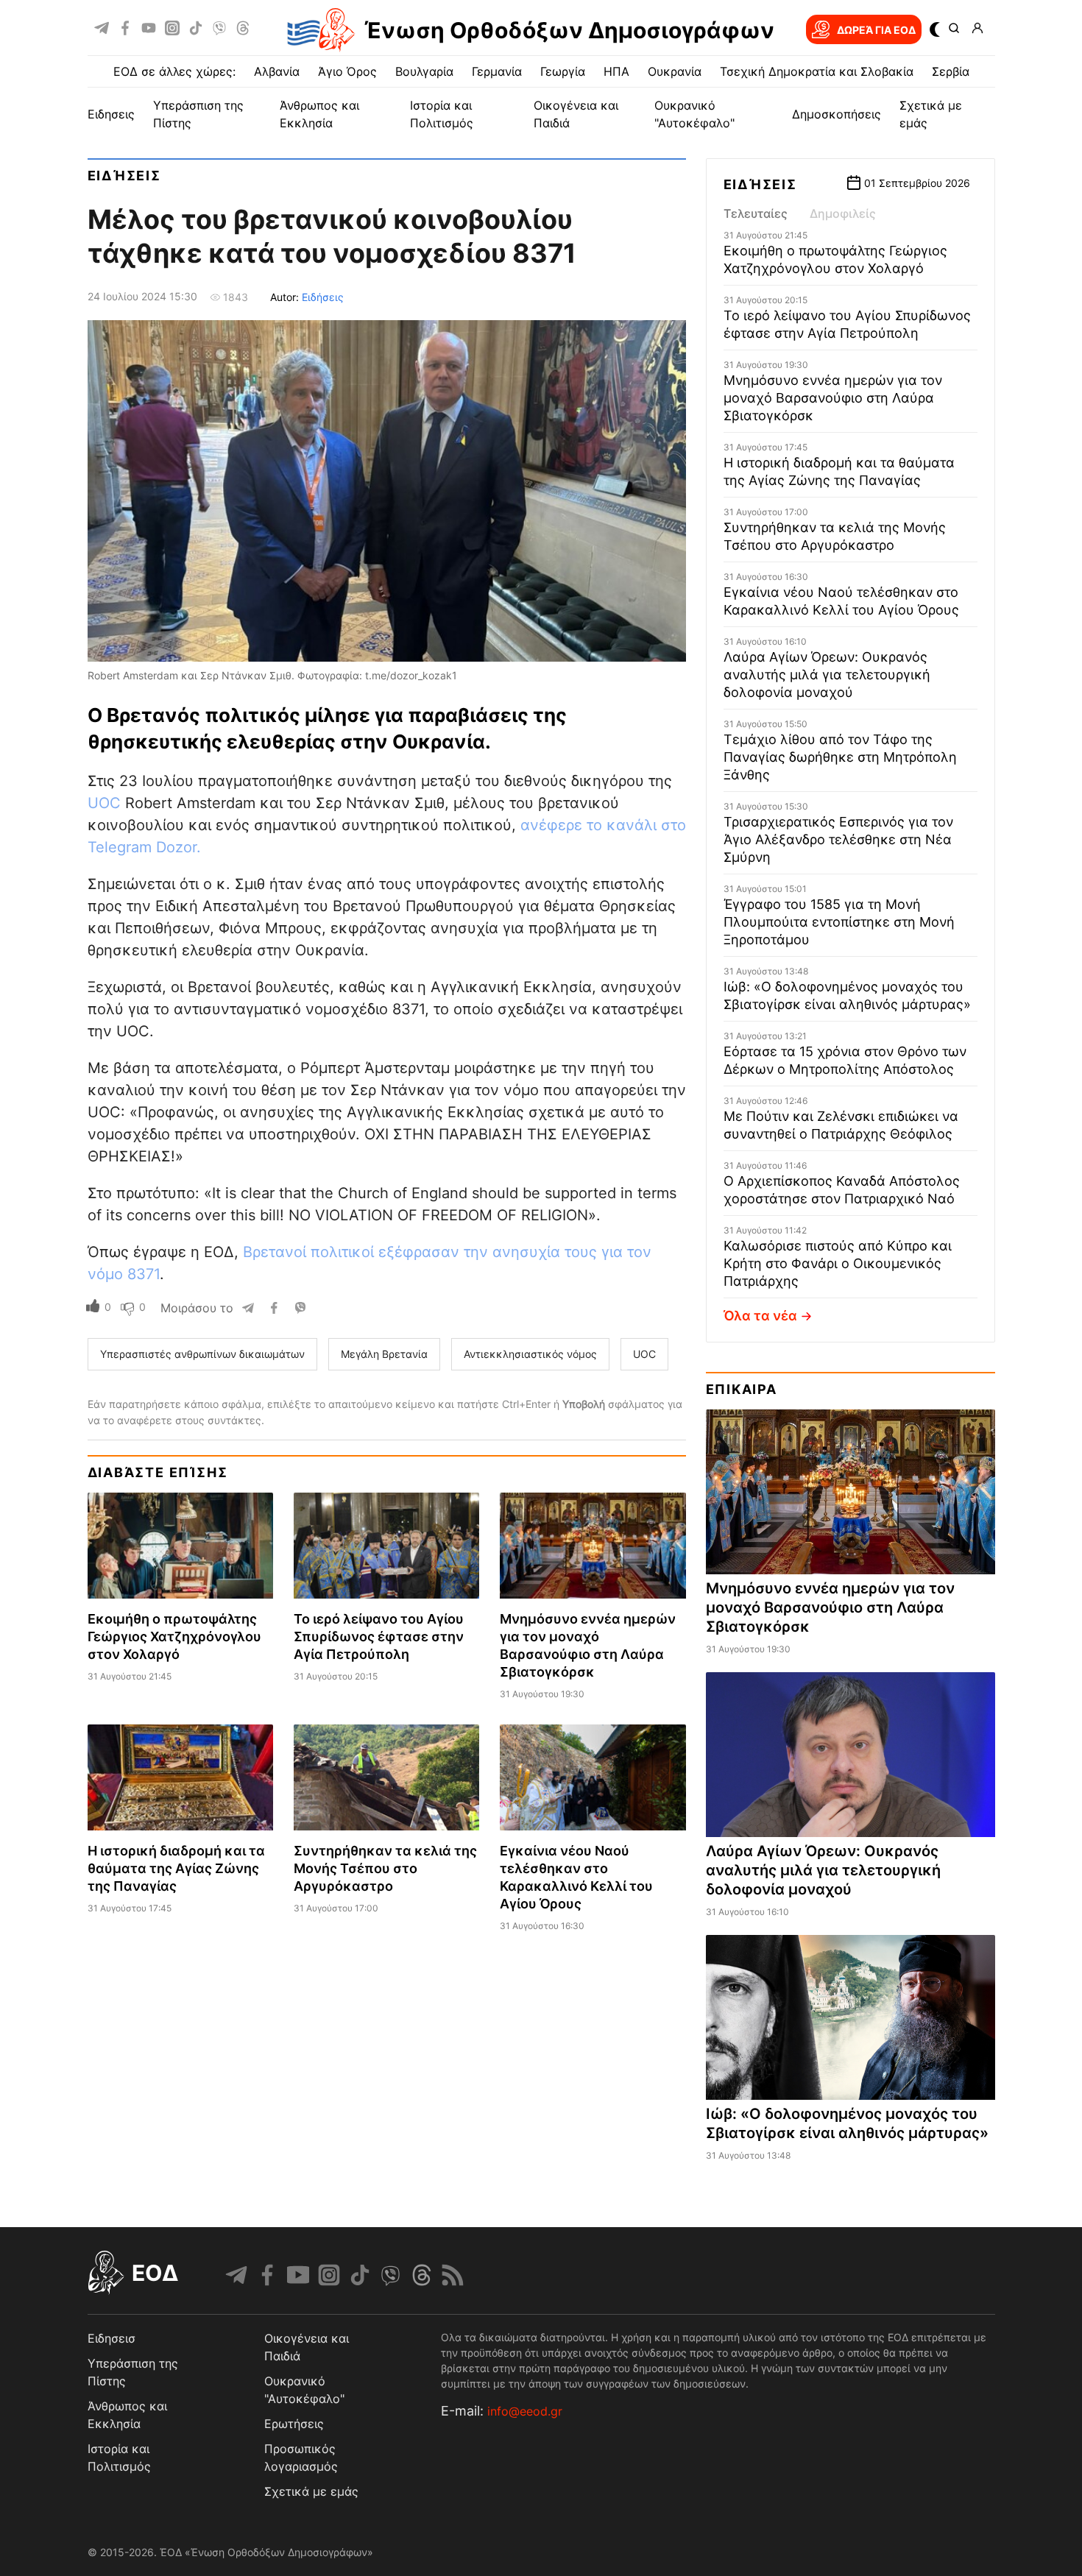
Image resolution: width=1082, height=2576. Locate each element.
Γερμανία (497, 71)
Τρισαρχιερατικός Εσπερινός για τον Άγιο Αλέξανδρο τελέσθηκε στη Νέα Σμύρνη (838, 839)
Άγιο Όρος (347, 71)
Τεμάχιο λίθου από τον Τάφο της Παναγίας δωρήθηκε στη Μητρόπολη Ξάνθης (840, 757)
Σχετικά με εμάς (311, 2491)
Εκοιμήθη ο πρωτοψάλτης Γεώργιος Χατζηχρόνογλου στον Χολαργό (174, 1636)
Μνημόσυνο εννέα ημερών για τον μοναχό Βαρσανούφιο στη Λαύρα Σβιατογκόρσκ (833, 398)
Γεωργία (563, 71)
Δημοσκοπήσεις (837, 114)
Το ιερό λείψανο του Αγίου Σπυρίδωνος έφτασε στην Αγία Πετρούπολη (379, 1636)
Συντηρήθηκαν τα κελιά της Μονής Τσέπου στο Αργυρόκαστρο (385, 1868)
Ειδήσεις (124, 176)
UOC (104, 803)
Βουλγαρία (424, 71)
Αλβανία (277, 71)
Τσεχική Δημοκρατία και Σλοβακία (817, 71)
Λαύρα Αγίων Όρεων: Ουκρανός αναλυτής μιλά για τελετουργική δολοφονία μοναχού (827, 675)
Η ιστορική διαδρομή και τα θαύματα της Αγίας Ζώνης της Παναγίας (176, 1868)
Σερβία (951, 71)
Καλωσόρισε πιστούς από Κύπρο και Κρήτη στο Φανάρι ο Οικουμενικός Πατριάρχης (838, 1263)
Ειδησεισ (112, 2338)
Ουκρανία (675, 71)
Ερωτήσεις (294, 2424)
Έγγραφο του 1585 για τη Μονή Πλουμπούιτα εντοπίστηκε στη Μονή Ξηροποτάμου (839, 922)
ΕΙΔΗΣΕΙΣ (111, 114)
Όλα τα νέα (760, 1316)
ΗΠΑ (616, 71)
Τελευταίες (756, 213)
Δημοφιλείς (843, 213)
